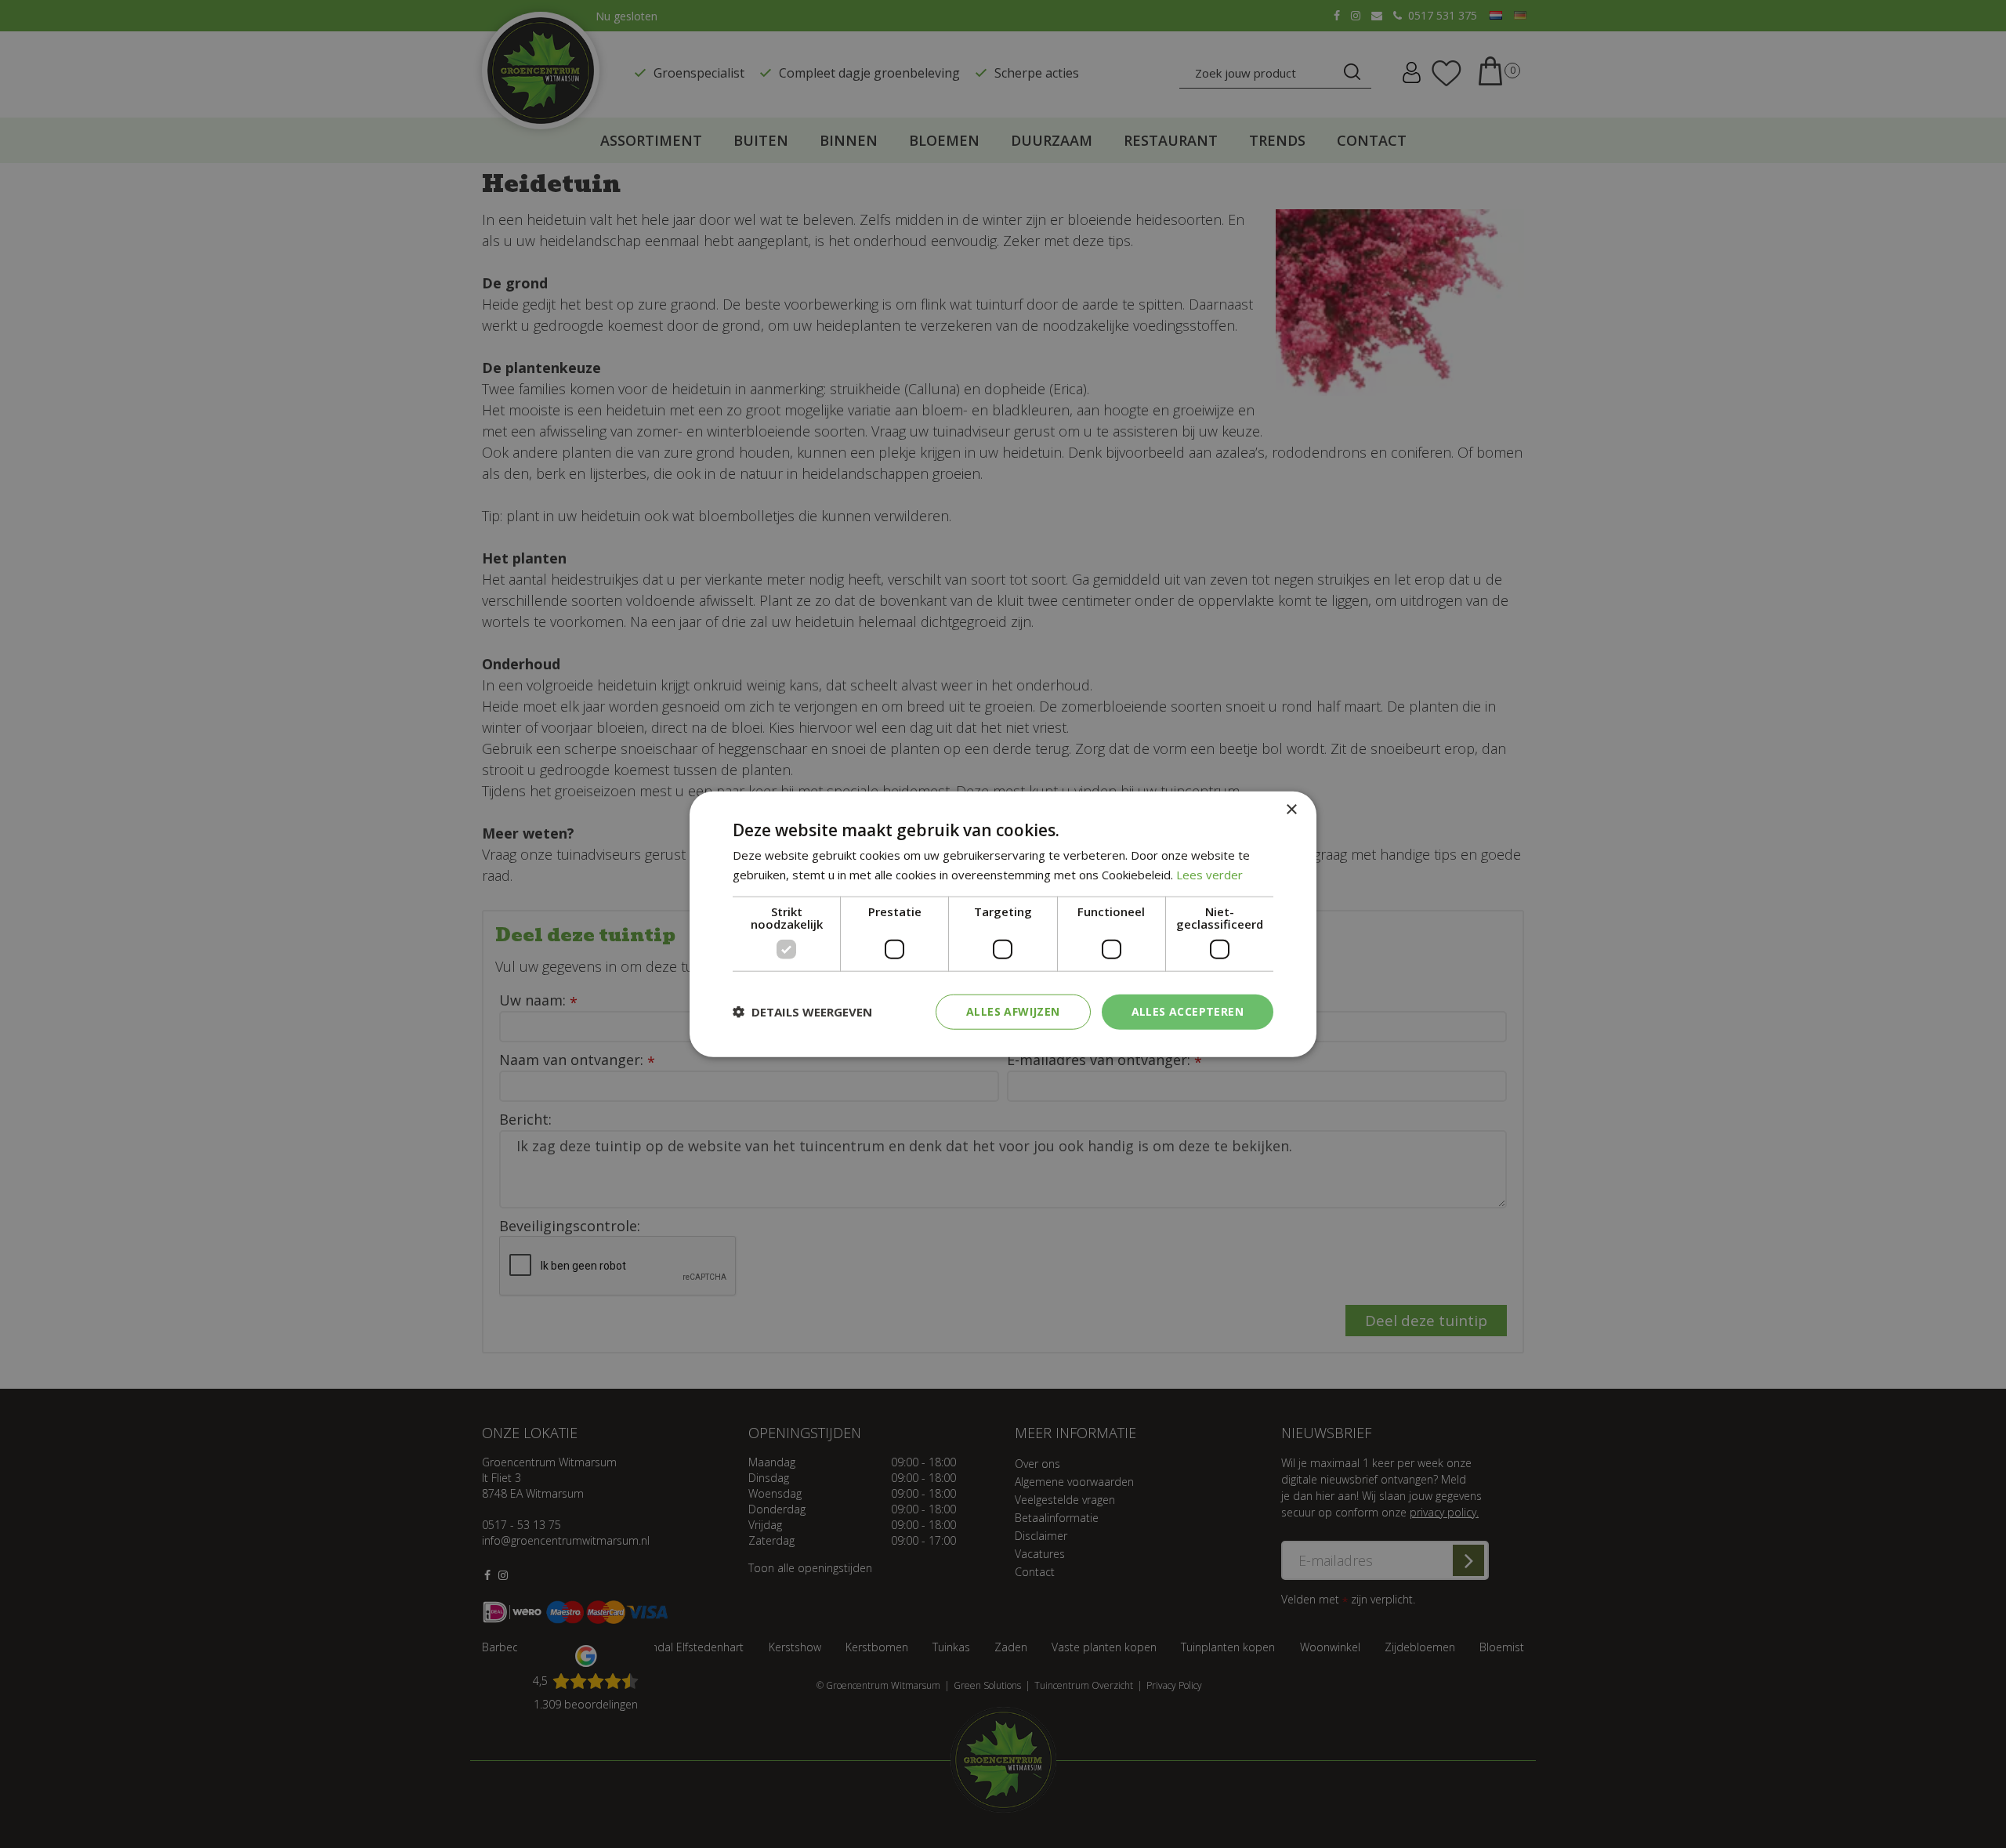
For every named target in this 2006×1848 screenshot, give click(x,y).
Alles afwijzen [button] (1013, 1011)
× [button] (1291, 810)
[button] (802, 1012)
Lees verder (1209, 875)
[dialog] (1003, 924)
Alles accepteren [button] (1188, 1011)
